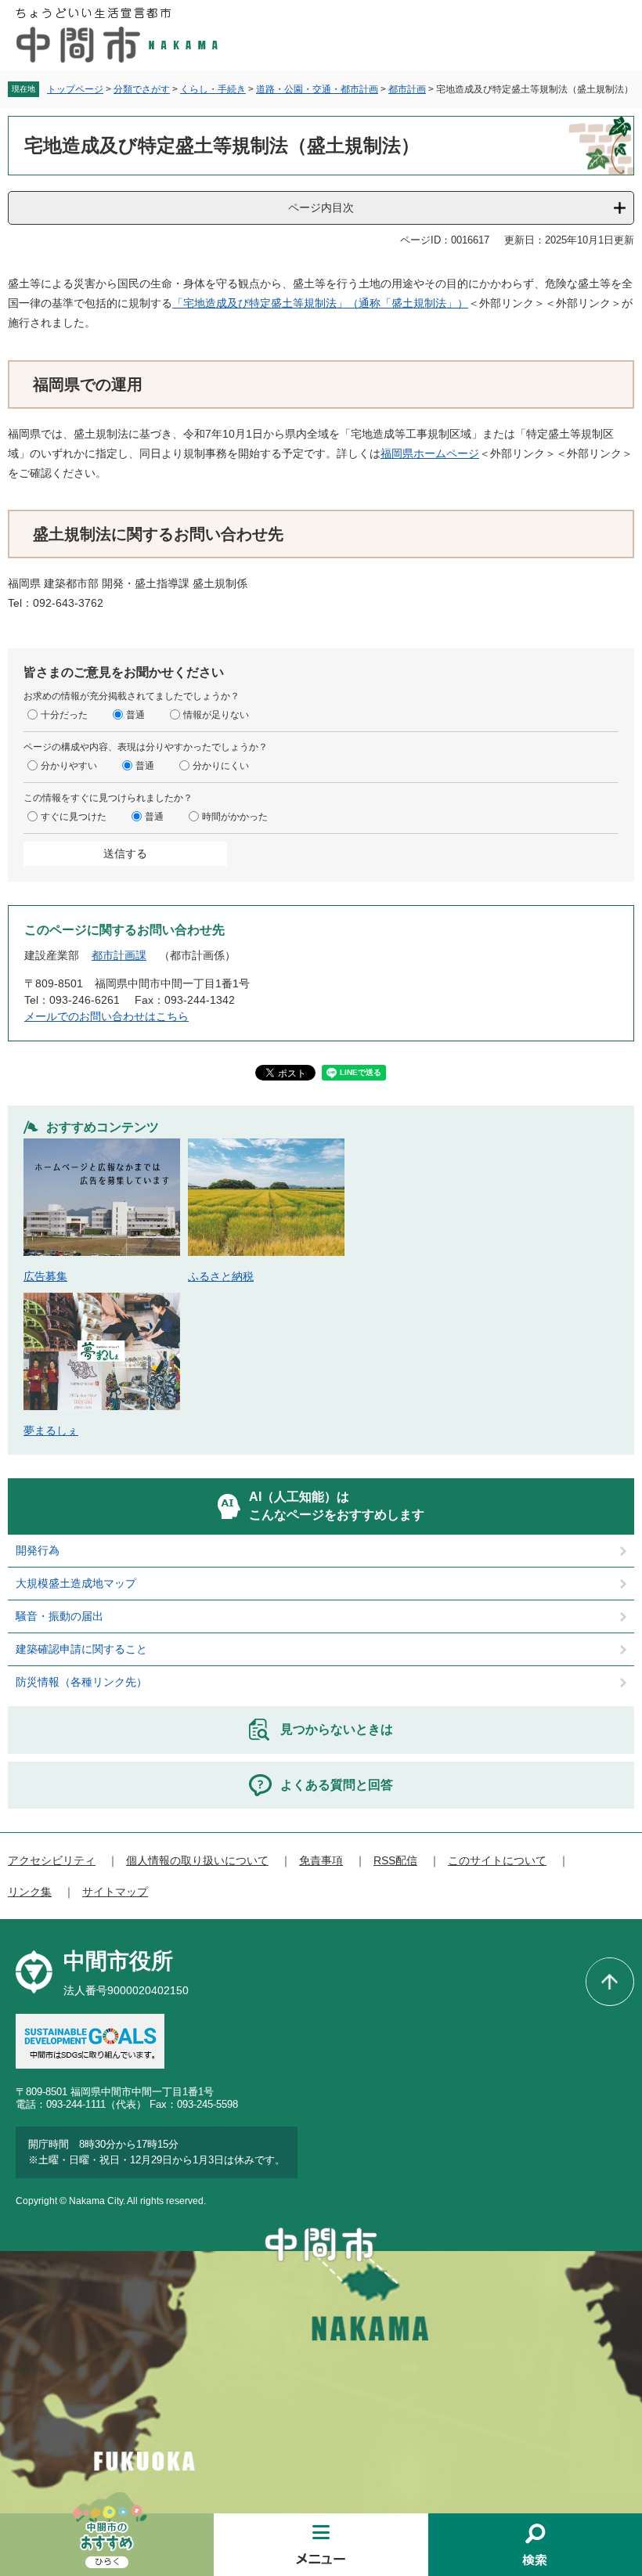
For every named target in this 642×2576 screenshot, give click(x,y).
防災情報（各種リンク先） (81, 1682)
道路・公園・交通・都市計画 (317, 89)
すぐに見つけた (74, 817)
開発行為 (38, 1550)
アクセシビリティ (52, 1860)
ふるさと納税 (221, 1276)
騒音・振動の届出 (60, 1616)
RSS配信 (395, 1860)
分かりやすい (69, 766)
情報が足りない (216, 715)
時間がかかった (235, 817)
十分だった (64, 715)
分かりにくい (221, 766)
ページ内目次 (321, 207)
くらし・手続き (213, 89)
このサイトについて (497, 1860)
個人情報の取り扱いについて (197, 1860)
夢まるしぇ (51, 1431)
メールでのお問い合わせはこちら (106, 1016)
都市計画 (407, 89)
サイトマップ (115, 1892)
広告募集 (45, 1276)
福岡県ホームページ (430, 453)
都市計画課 (119, 955)
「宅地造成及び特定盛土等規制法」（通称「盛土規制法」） (320, 303)
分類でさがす (142, 89)
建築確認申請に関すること (81, 1649)
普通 (135, 715)
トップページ (75, 89)
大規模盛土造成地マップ (76, 1583)
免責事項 (321, 1860)
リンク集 (30, 1892)
